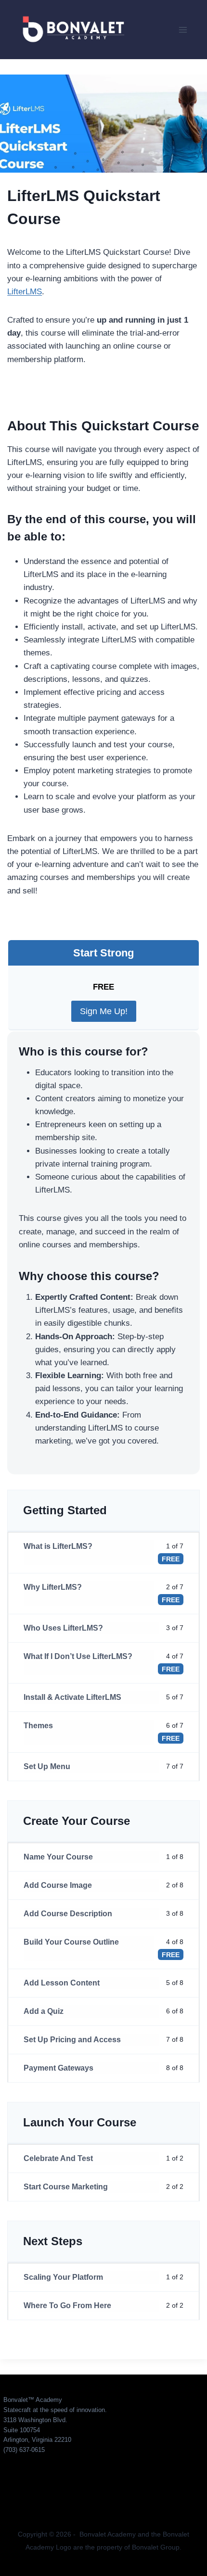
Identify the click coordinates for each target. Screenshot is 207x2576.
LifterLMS (25, 292)
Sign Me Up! (104, 1011)
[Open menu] (183, 30)
